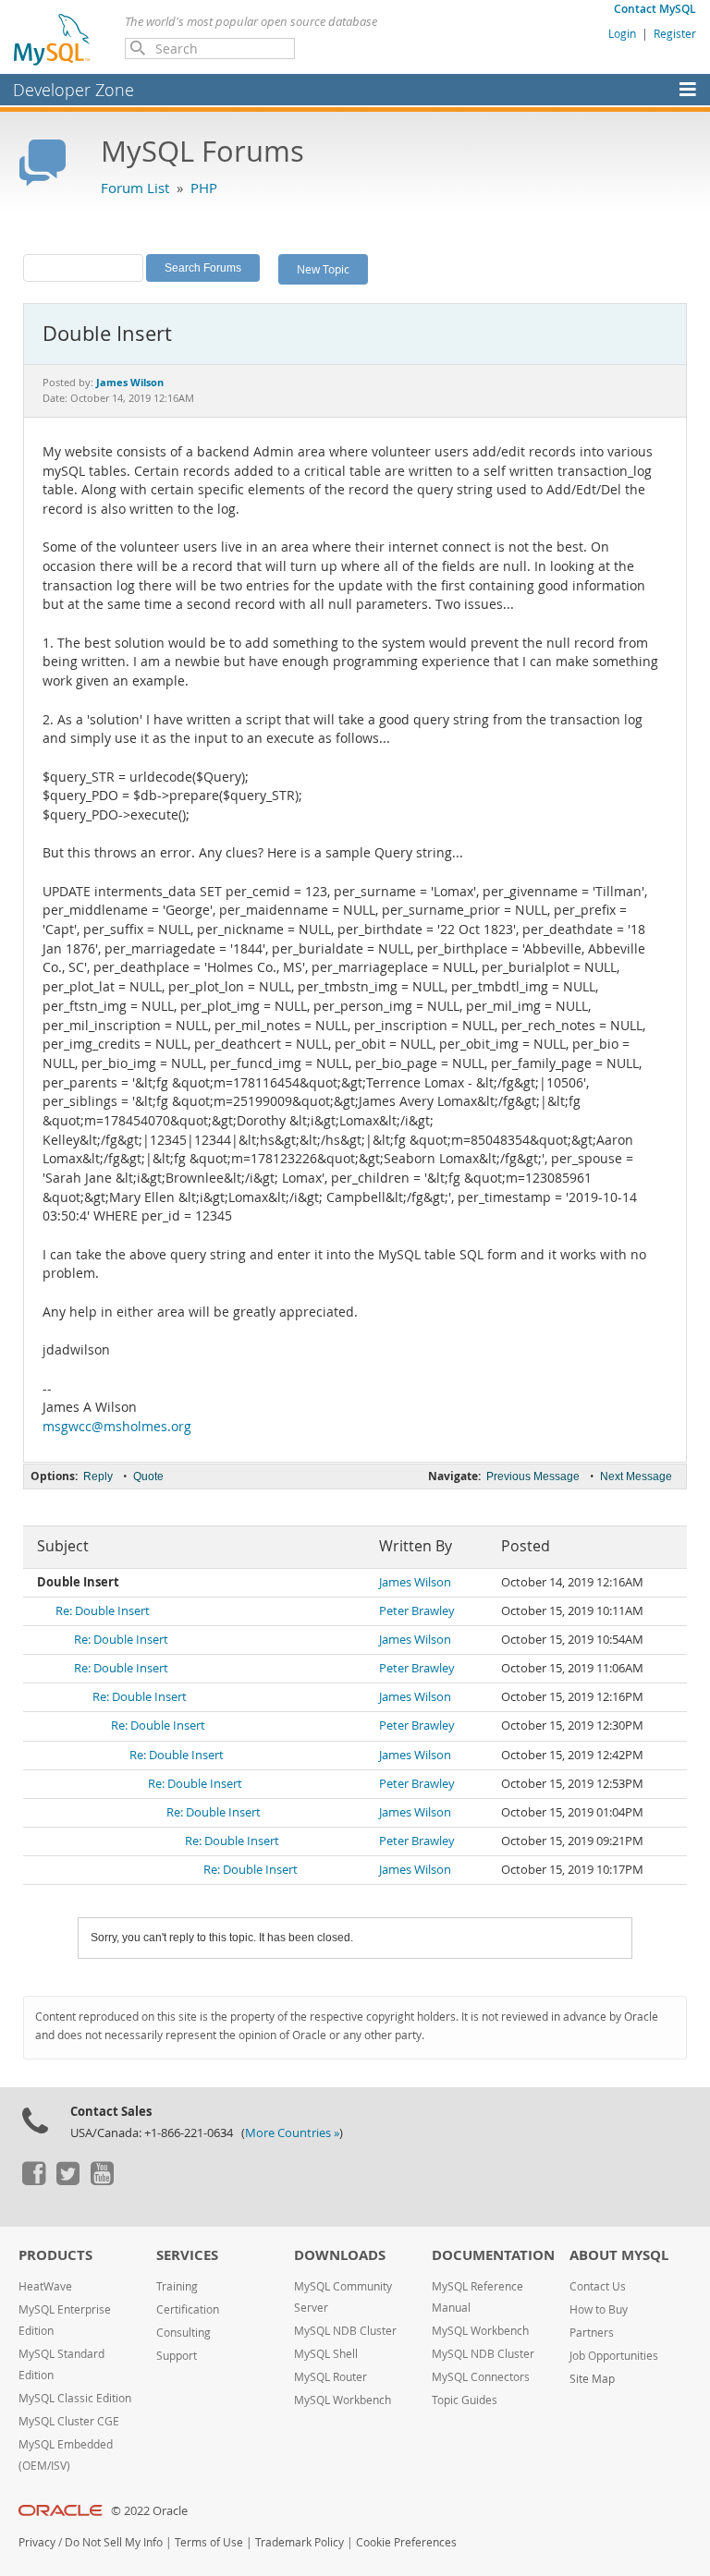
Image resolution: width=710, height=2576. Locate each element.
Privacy (37, 2542)
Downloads (340, 2255)
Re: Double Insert (103, 1611)
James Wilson (415, 1582)
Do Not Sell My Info (114, 2542)
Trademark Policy (300, 2542)
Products (55, 2255)
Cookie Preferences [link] (406, 2542)
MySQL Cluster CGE (69, 2421)
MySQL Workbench (343, 2400)
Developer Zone (73, 90)
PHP (204, 188)
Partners (592, 2333)
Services (187, 2255)
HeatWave (45, 2286)
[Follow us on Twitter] (67, 2181)
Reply (98, 1476)
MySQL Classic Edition (75, 2398)
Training (177, 2286)
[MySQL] (53, 39)
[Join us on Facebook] (33, 2181)
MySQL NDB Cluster (345, 2331)
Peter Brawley (417, 1611)
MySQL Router (331, 2377)
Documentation (493, 2255)
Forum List (135, 188)
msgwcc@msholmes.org (117, 1427)
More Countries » (292, 2133)
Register (675, 33)
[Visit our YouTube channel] (102, 2181)
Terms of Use (209, 2542)
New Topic (323, 269)
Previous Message (533, 1476)
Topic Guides (465, 2400)
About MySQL (619, 2255)
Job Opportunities (614, 2356)
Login (622, 33)
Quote (148, 1476)
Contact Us (598, 2286)
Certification (188, 2309)
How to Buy (599, 2309)
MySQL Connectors (481, 2377)
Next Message (636, 1476)
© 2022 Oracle (149, 2511)
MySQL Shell (326, 2354)
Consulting (184, 2333)
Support (177, 2356)
